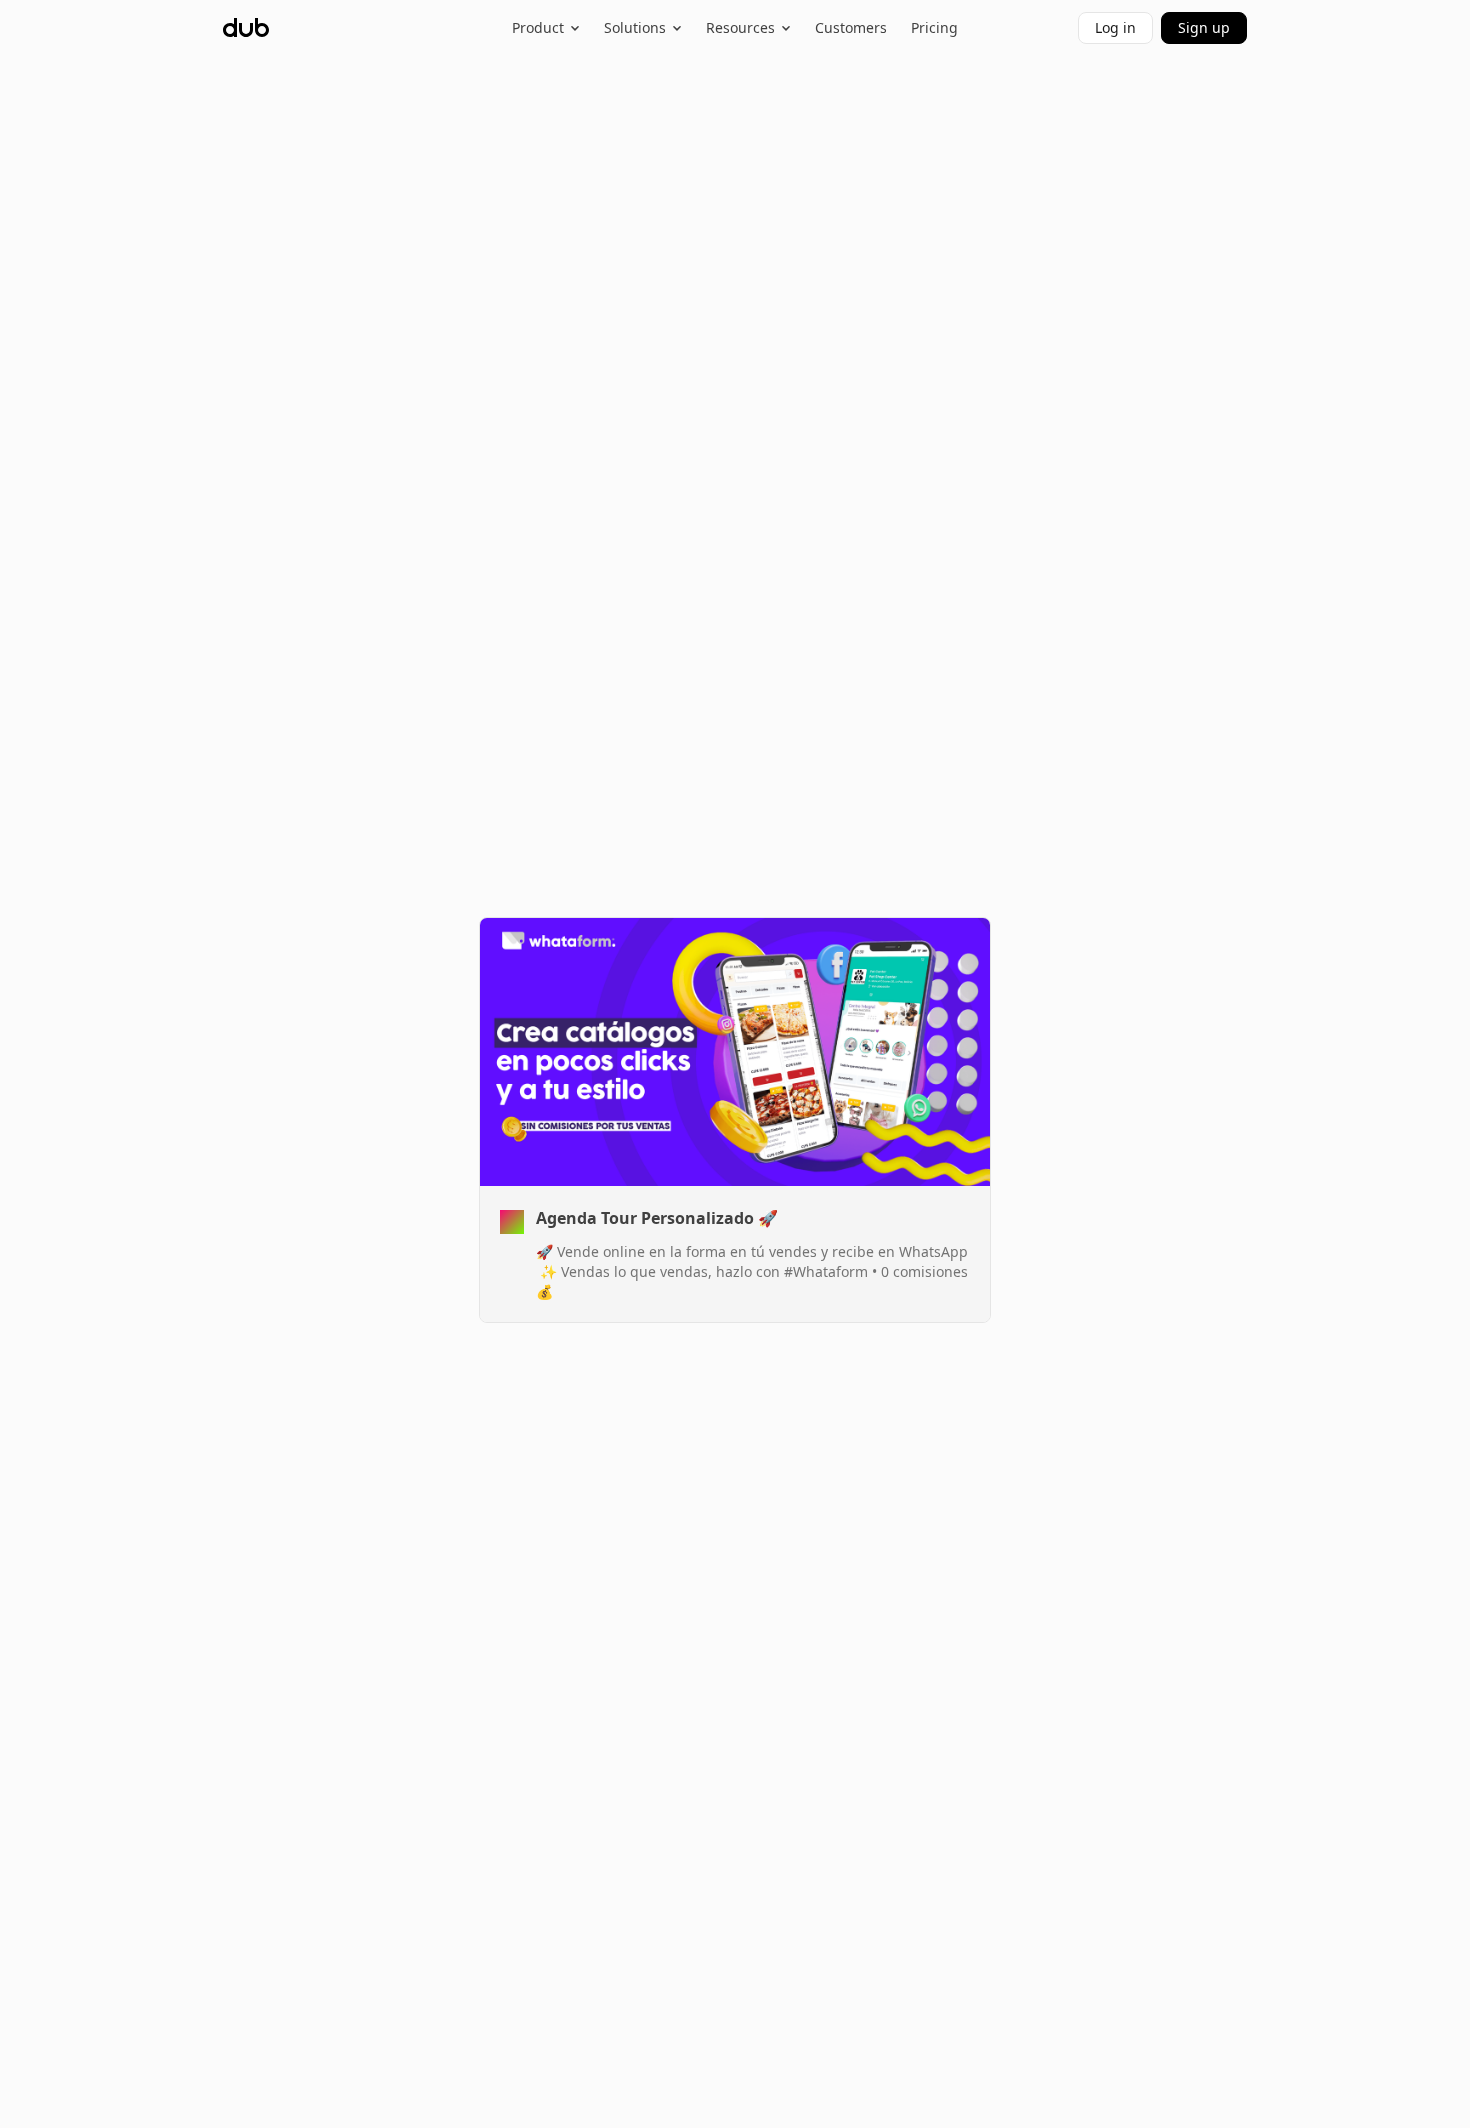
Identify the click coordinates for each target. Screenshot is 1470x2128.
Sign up (1204, 27)
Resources (740, 27)
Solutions (635, 27)
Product (538, 27)
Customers (851, 27)
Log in (1115, 27)
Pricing (934, 27)
